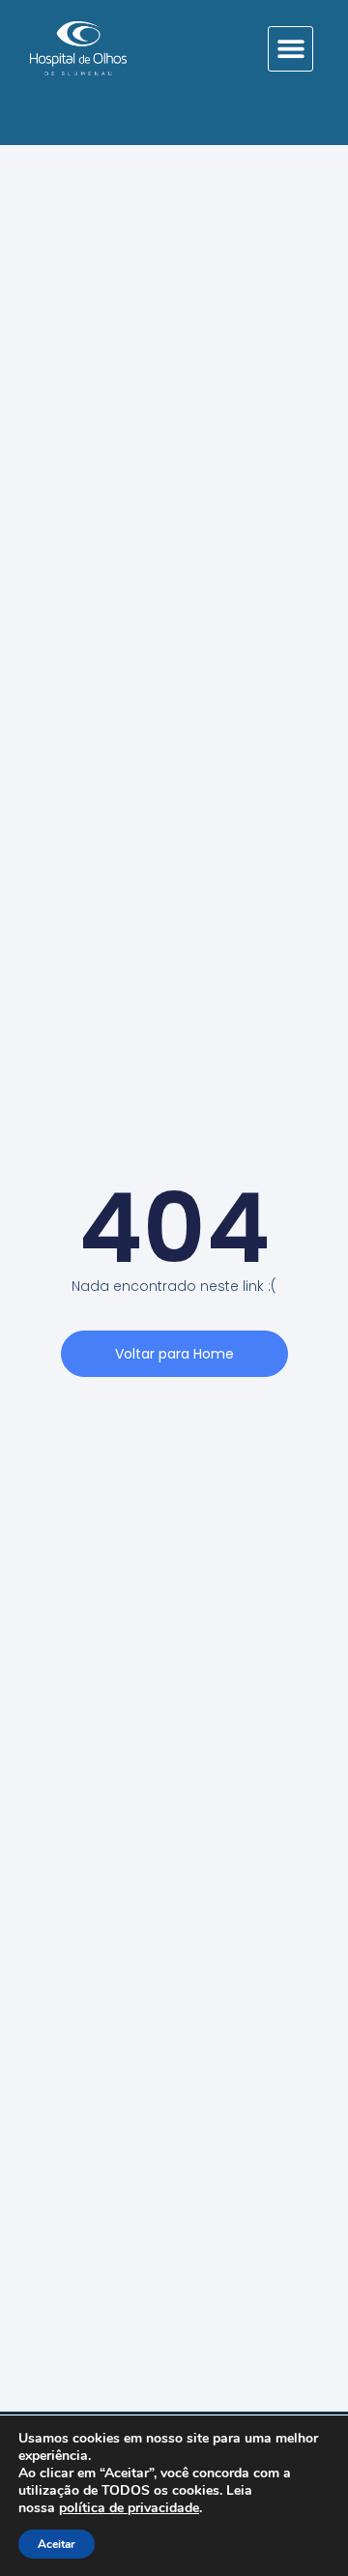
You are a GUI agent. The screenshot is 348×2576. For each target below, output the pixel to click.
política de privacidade (129, 2508)
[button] (290, 49)
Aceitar (57, 2544)
